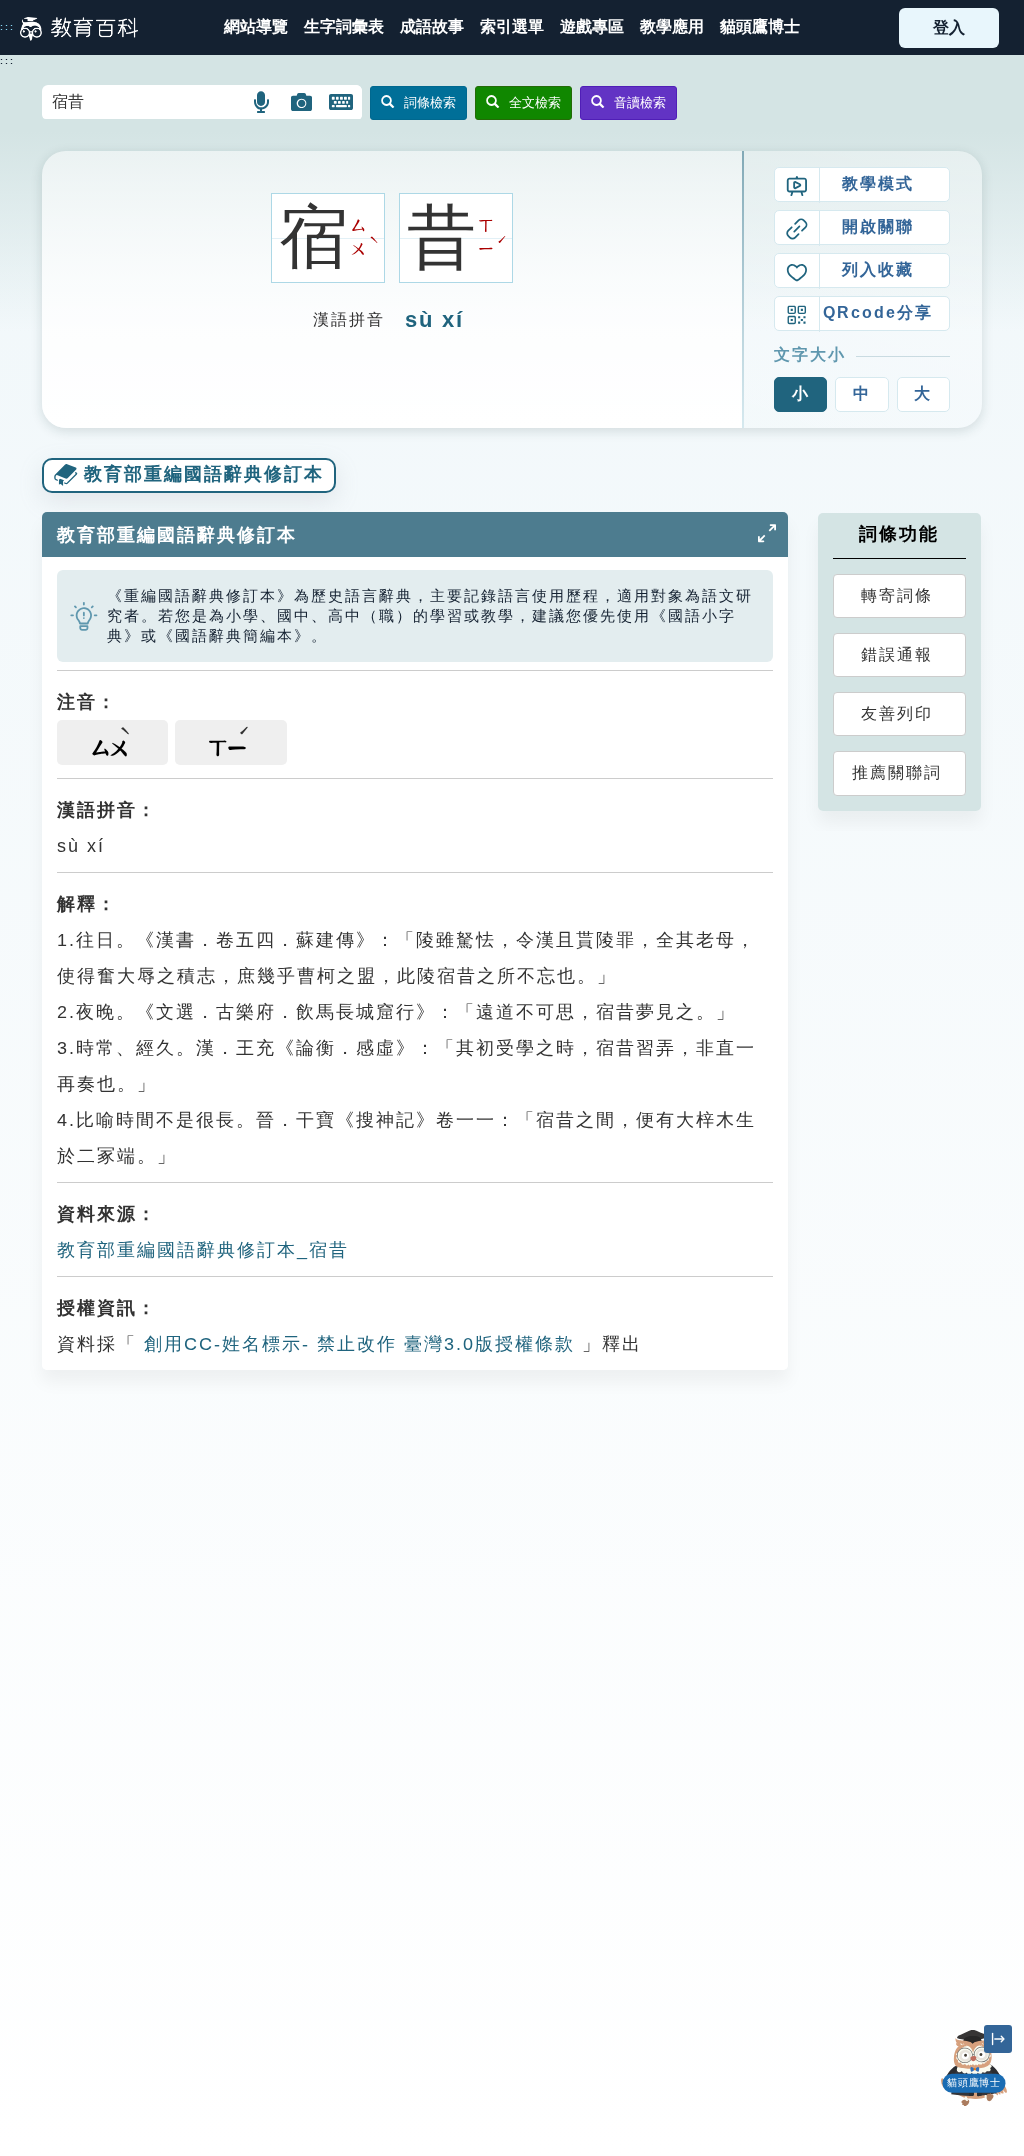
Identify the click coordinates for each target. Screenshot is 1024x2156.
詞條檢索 (430, 102)
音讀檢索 (640, 102)
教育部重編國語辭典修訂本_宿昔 (203, 1250)
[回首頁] (79, 28)
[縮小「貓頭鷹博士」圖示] (998, 2039)
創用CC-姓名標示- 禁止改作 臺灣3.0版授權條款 (356, 1344)
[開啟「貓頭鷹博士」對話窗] (974, 2068)
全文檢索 (535, 102)
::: (7, 27)
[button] (512, 27)
